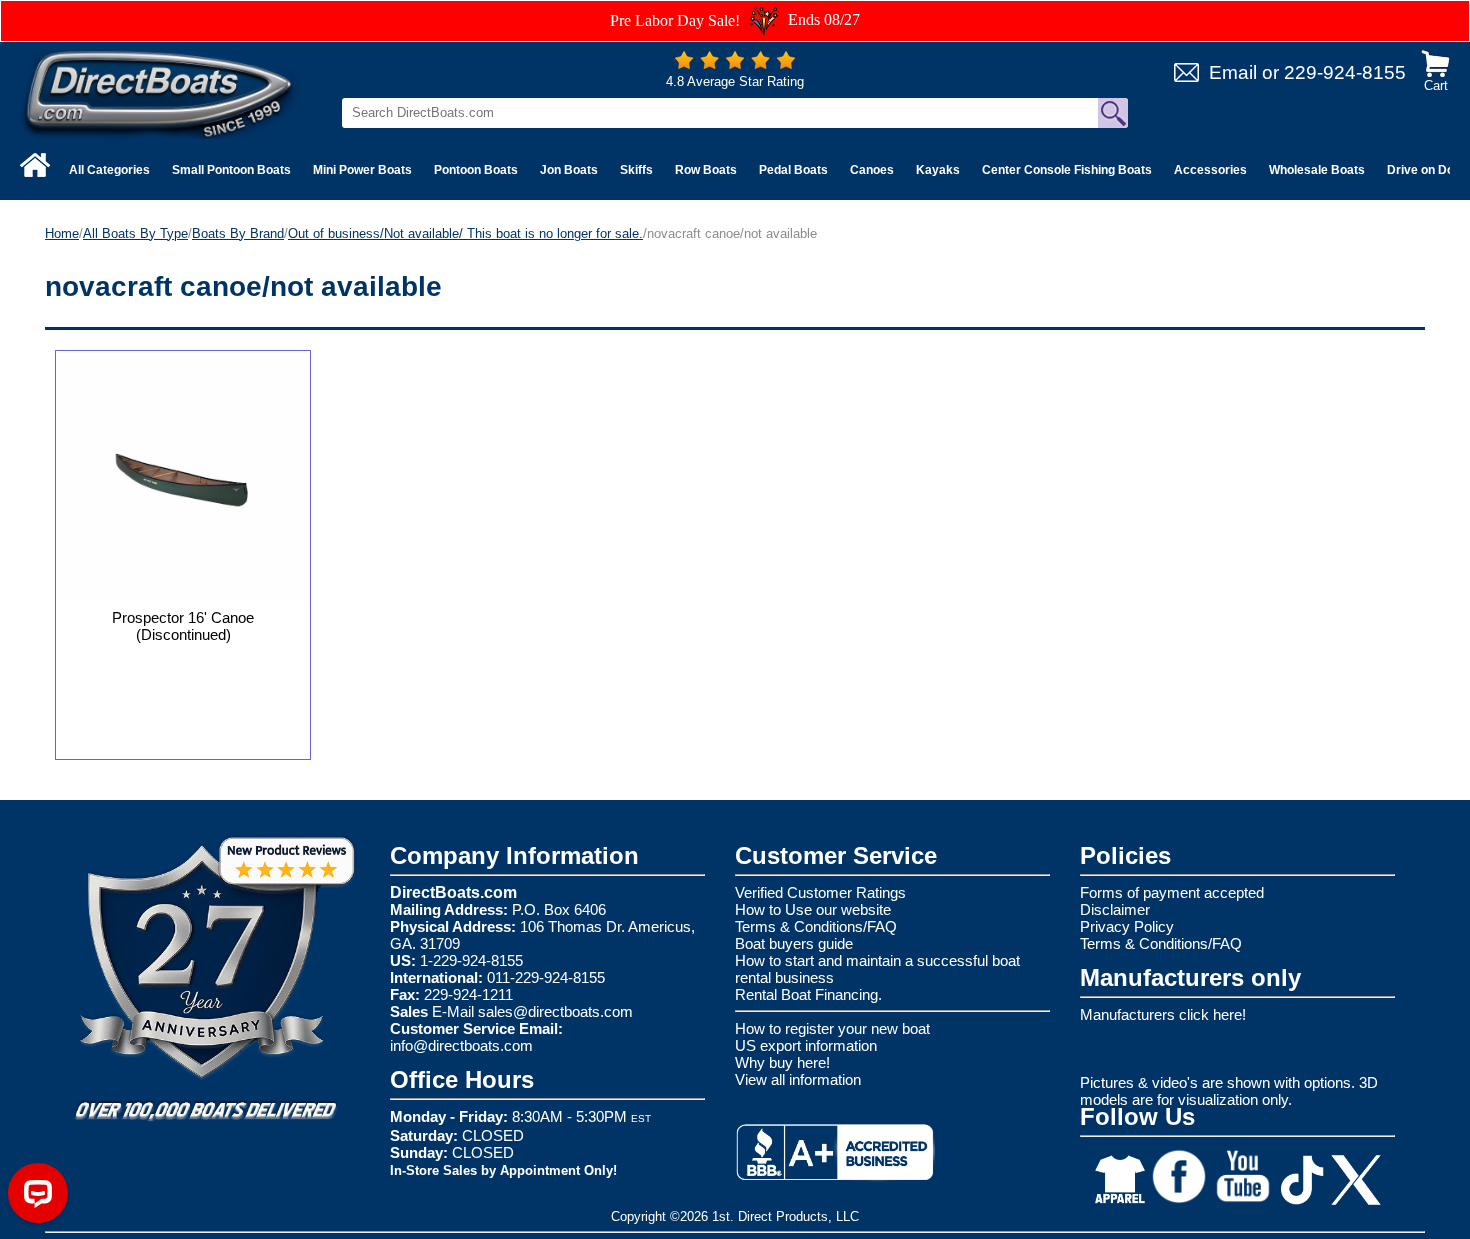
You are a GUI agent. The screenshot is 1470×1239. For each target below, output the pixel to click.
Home (62, 233)
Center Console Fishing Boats (1067, 170)
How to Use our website (813, 909)
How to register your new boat (832, 1028)
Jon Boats (569, 170)
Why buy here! (782, 1062)
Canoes (872, 170)
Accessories (1210, 170)
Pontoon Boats (476, 170)
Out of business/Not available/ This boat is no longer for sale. (465, 233)
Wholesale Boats (1317, 170)
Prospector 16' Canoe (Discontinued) (183, 626)
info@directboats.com (461, 1045)
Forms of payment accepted (1172, 892)
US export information (806, 1045)
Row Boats (706, 170)
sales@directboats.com (555, 1011)
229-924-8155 (1345, 72)
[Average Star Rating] (735, 64)
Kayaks (938, 170)
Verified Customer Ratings (820, 892)
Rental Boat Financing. (808, 994)
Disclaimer (1115, 909)
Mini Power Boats (362, 170)
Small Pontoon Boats (231, 170)
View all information (798, 1079)
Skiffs (636, 170)
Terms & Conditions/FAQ (816, 926)
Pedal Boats (793, 170)
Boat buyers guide (794, 943)
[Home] (35, 165)
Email (1233, 72)
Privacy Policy (1127, 926)
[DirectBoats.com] (160, 93)
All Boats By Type (135, 233)
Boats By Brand (238, 233)
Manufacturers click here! (1163, 1014)
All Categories (109, 170)
